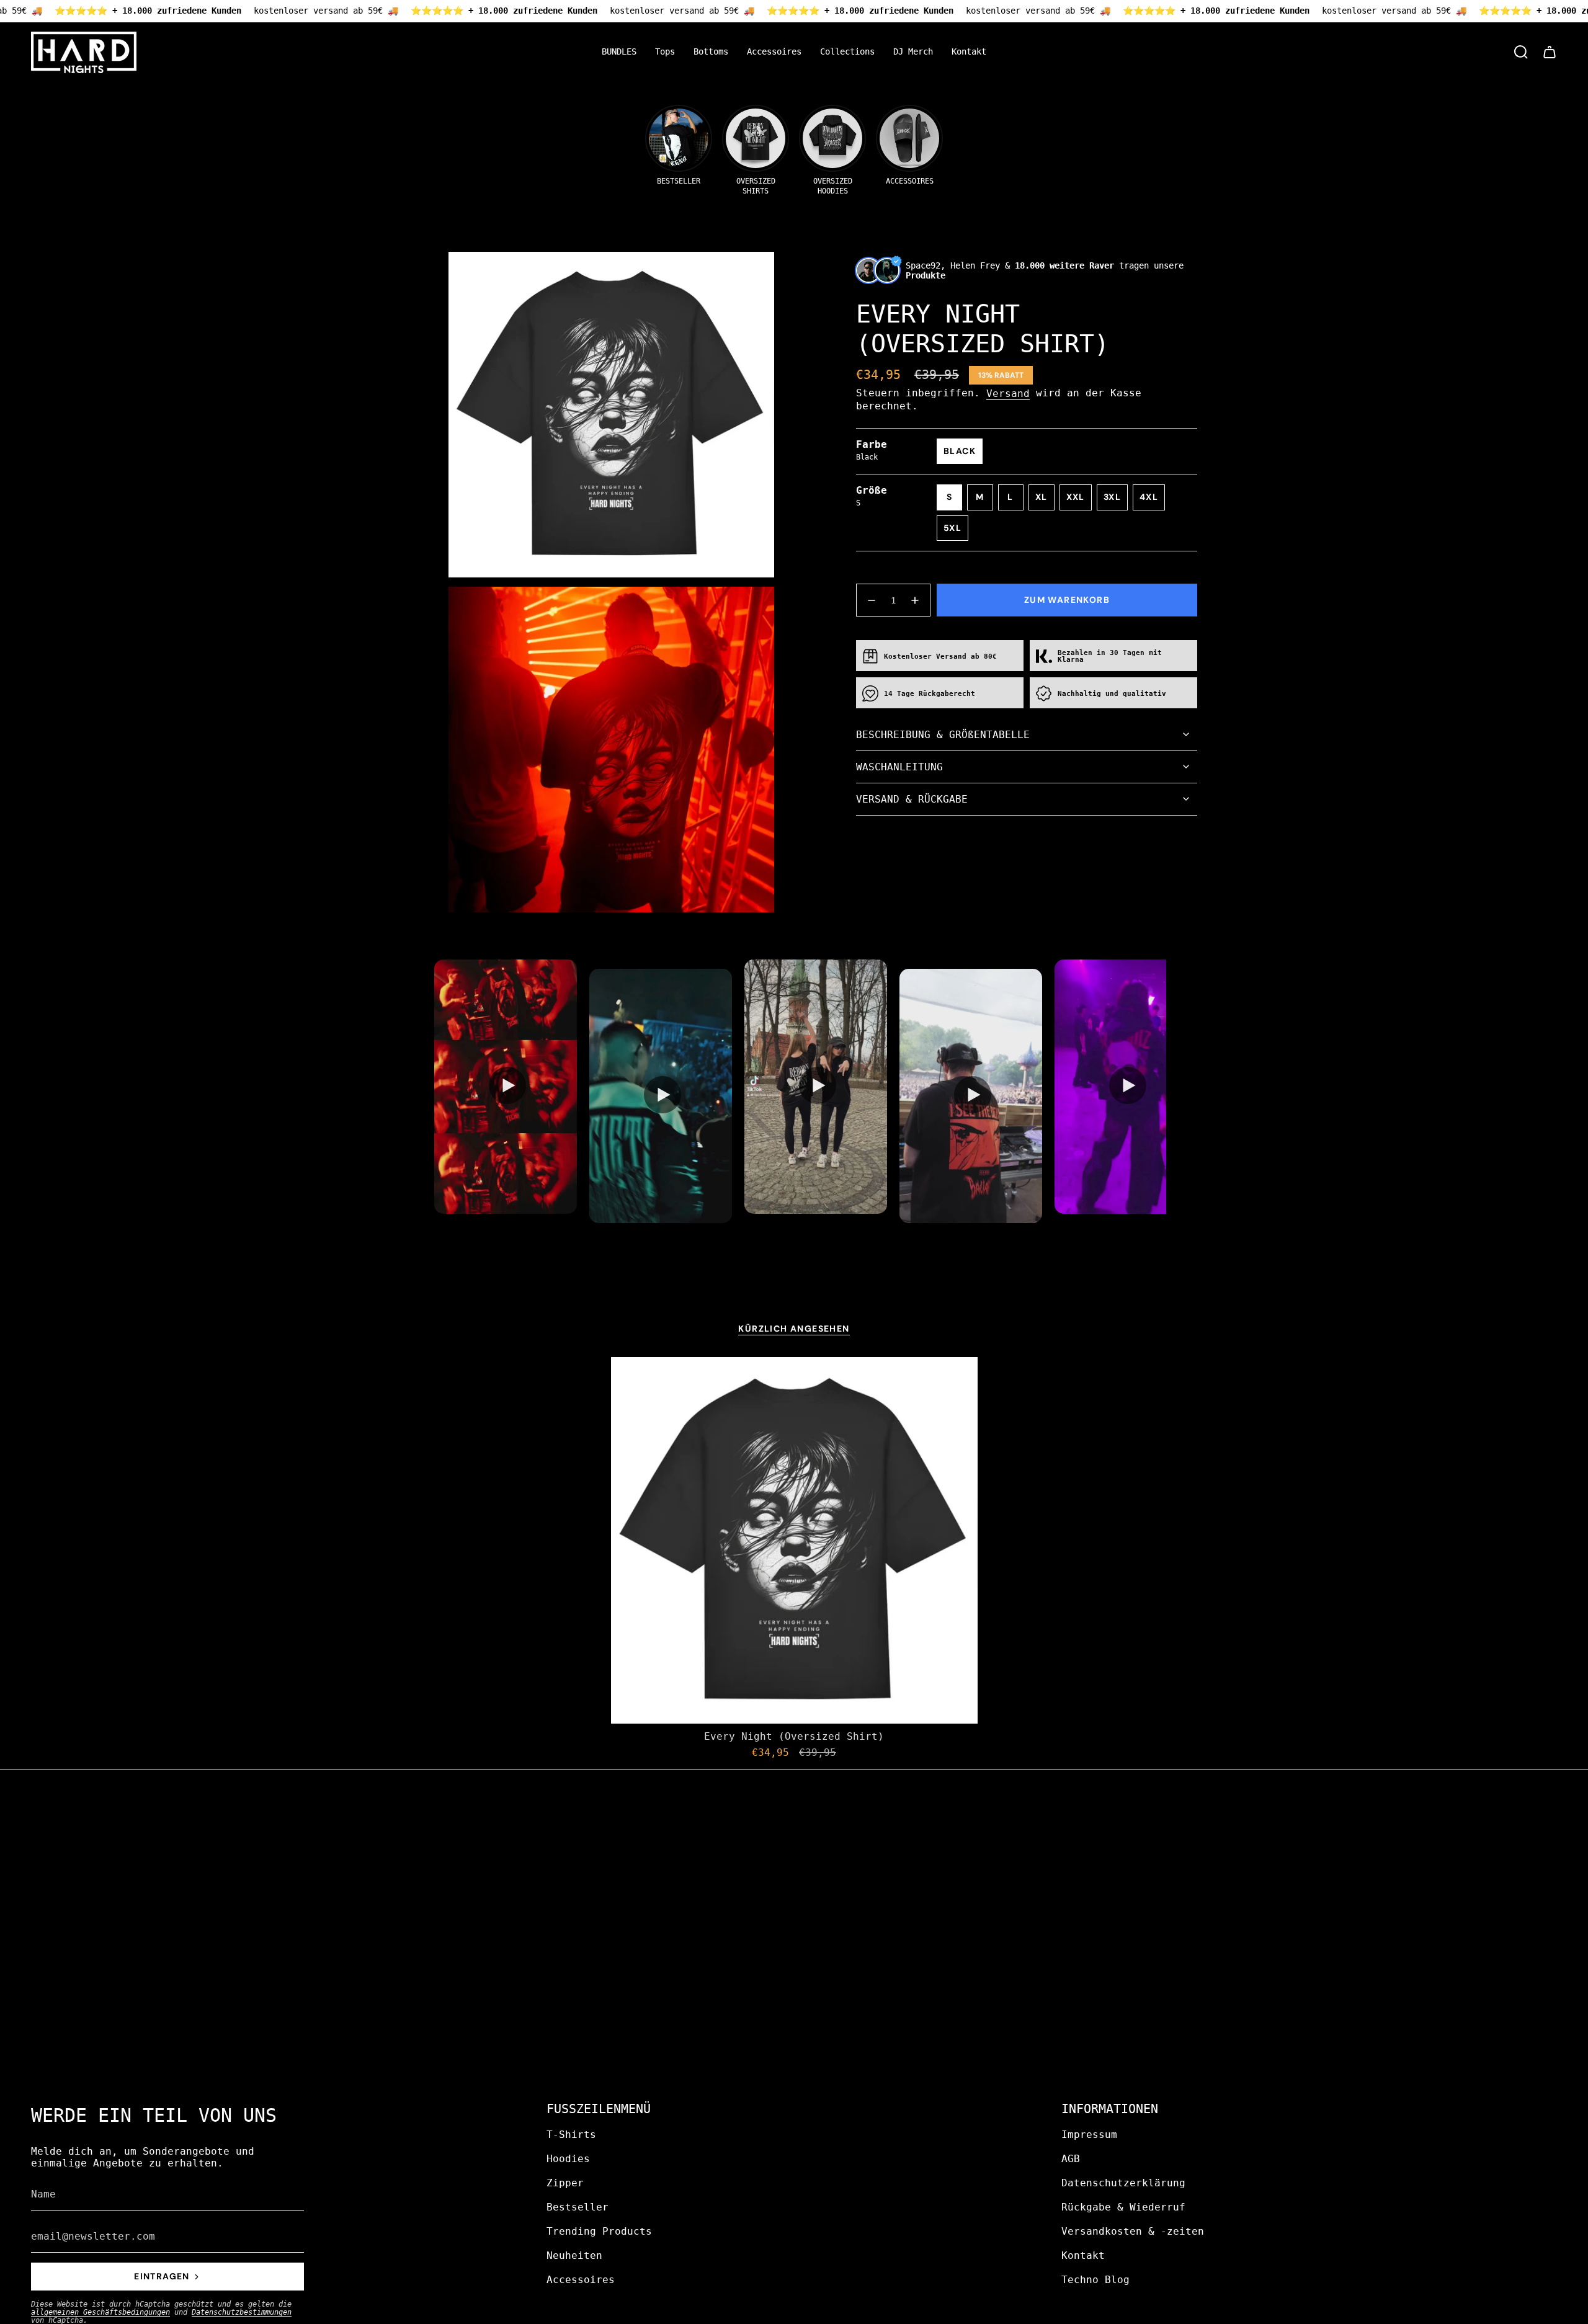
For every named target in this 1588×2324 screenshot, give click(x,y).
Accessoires (581, 2280)
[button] (665, 52)
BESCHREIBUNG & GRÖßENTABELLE (943, 735)
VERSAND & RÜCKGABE (912, 799)
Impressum (1089, 2135)
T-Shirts (571, 2135)
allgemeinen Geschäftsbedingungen (100, 2312)
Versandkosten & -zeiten (1133, 2231)
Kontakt (1083, 2255)
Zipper (565, 2183)
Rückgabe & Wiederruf (1123, 2207)
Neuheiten (574, 2255)
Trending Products (599, 2231)
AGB (1071, 2159)
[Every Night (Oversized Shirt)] (794, 1540)
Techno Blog (1095, 2280)
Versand (1008, 394)
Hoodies (568, 2159)
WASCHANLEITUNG (899, 767)
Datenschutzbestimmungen (242, 2312)
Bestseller (578, 2207)
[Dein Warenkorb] (1550, 52)
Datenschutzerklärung (1123, 2183)
